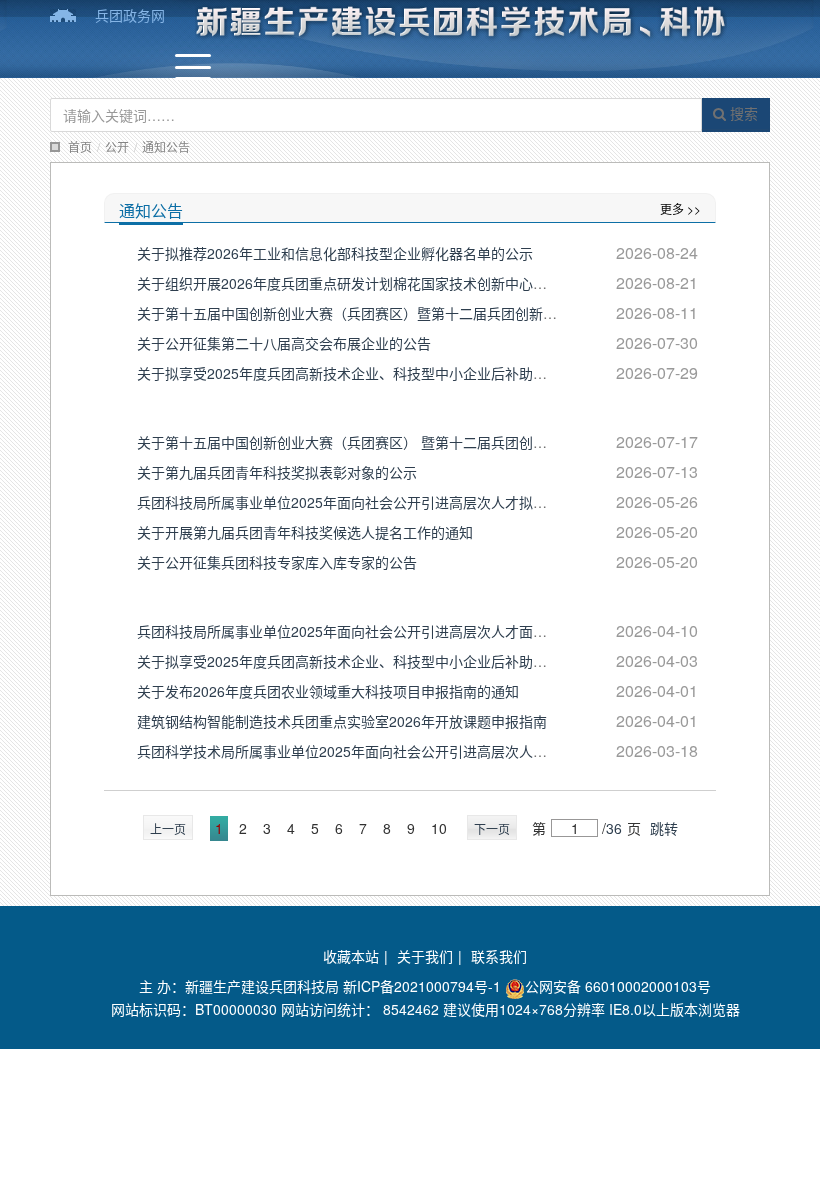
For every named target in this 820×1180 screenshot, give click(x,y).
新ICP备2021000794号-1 (422, 986)
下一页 (492, 828)
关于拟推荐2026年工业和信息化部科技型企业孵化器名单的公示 (335, 253)
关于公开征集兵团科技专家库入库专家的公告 (277, 562)
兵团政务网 (130, 15)
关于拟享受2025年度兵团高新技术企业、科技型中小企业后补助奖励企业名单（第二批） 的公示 (435, 373)
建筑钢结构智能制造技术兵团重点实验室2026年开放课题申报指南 (342, 721)
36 (614, 828)
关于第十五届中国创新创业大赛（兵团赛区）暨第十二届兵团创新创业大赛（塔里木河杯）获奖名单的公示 (466, 313)
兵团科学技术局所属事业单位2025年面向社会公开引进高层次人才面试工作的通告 (391, 751)
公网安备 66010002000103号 (618, 986)
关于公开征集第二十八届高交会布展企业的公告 (284, 343)
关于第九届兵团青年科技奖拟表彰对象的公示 (277, 472)
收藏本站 (351, 956)
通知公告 (166, 146)
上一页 (168, 828)
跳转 (664, 828)
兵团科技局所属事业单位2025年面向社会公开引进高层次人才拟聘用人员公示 (377, 502)
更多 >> (680, 208)
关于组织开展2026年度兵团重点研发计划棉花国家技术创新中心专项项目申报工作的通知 (412, 283)
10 (439, 828)
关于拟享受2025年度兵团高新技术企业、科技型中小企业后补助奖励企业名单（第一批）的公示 (433, 661)
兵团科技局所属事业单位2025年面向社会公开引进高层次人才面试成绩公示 (370, 631)
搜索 (742, 113)
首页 (80, 146)
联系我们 (499, 956)
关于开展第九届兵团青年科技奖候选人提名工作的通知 (305, 532)
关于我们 (425, 956)
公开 (117, 146)
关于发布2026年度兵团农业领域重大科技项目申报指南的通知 (328, 691)
